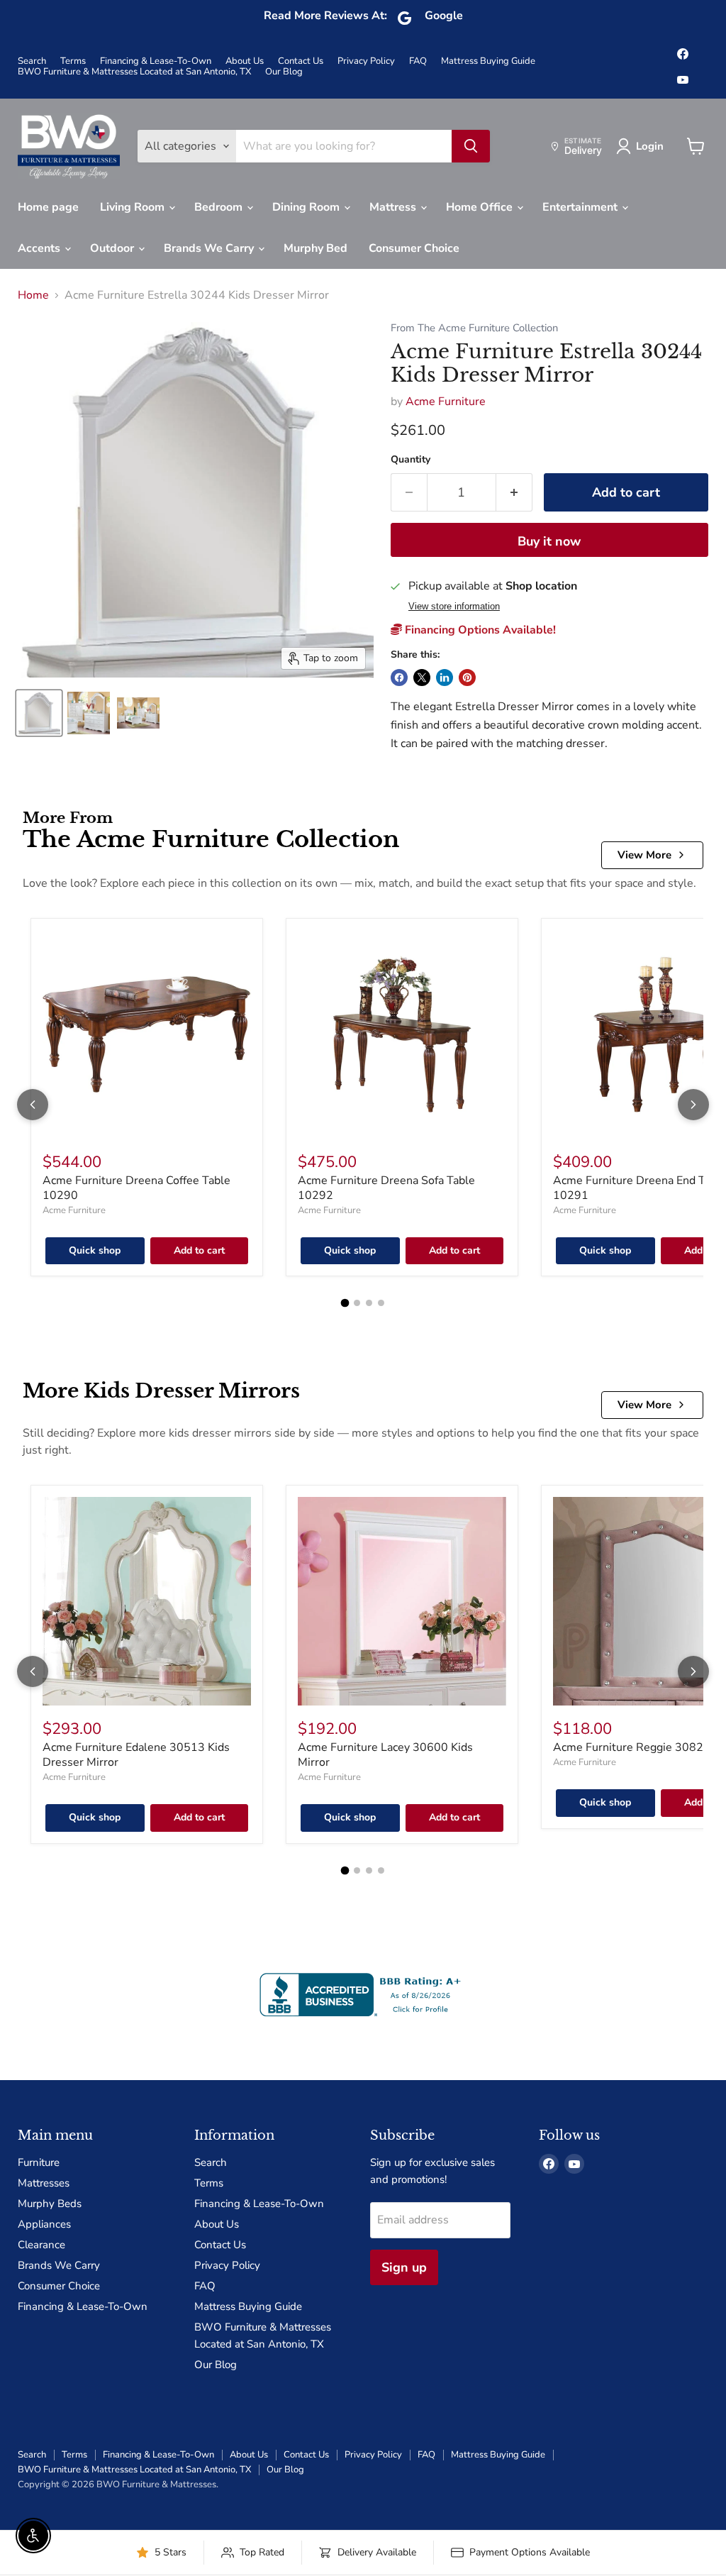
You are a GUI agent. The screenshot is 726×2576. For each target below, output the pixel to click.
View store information (454, 607)
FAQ (418, 61)
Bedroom (220, 207)
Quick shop (95, 1250)
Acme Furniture (446, 402)
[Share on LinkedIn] (445, 678)
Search (32, 61)
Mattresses (44, 2183)
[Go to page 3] (369, 1303)
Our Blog (284, 72)
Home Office (481, 207)
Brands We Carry (210, 248)
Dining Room (307, 207)
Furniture (39, 2162)
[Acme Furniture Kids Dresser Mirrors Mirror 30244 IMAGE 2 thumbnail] (89, 713)
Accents (40, 248)
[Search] (471, 146)
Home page (48, 207)
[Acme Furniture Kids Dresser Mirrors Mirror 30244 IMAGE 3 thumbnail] (138, 713)
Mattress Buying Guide (488, 61)
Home (33, 295)
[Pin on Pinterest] (467, 678)
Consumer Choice (414, 248)
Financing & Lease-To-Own (156, 61)
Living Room (134, 207)
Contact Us (301, 61)
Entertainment (581, 207)
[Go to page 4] (381, 1303)
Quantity (411, 460)
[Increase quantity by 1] (514, 493)
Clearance (41, 2245)
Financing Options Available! (479, 630)
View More (644, 855)
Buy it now (549, 541)
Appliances (44, 2224)
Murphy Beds (50, 2204)
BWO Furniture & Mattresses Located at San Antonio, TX (134, 72)
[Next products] (693, 1105)
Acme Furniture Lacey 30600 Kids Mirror (385, 1755)
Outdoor (113, 248)
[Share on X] (422, 678)
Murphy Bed (315, 248)
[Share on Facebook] (399, 678)
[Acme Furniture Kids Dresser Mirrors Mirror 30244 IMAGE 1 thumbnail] (39, 713)
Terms (73, 61)
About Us (245, 61)
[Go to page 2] (357, 1303)
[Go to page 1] (345, 1303)
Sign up (404, 2267)
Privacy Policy (366, 61)
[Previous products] (33, 1105)
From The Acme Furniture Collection (474, 328)
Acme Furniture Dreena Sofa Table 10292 (386, 1188)
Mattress (394, 207)
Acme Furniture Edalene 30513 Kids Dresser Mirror (136, 1755)
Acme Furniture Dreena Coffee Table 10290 (136, 1188)
